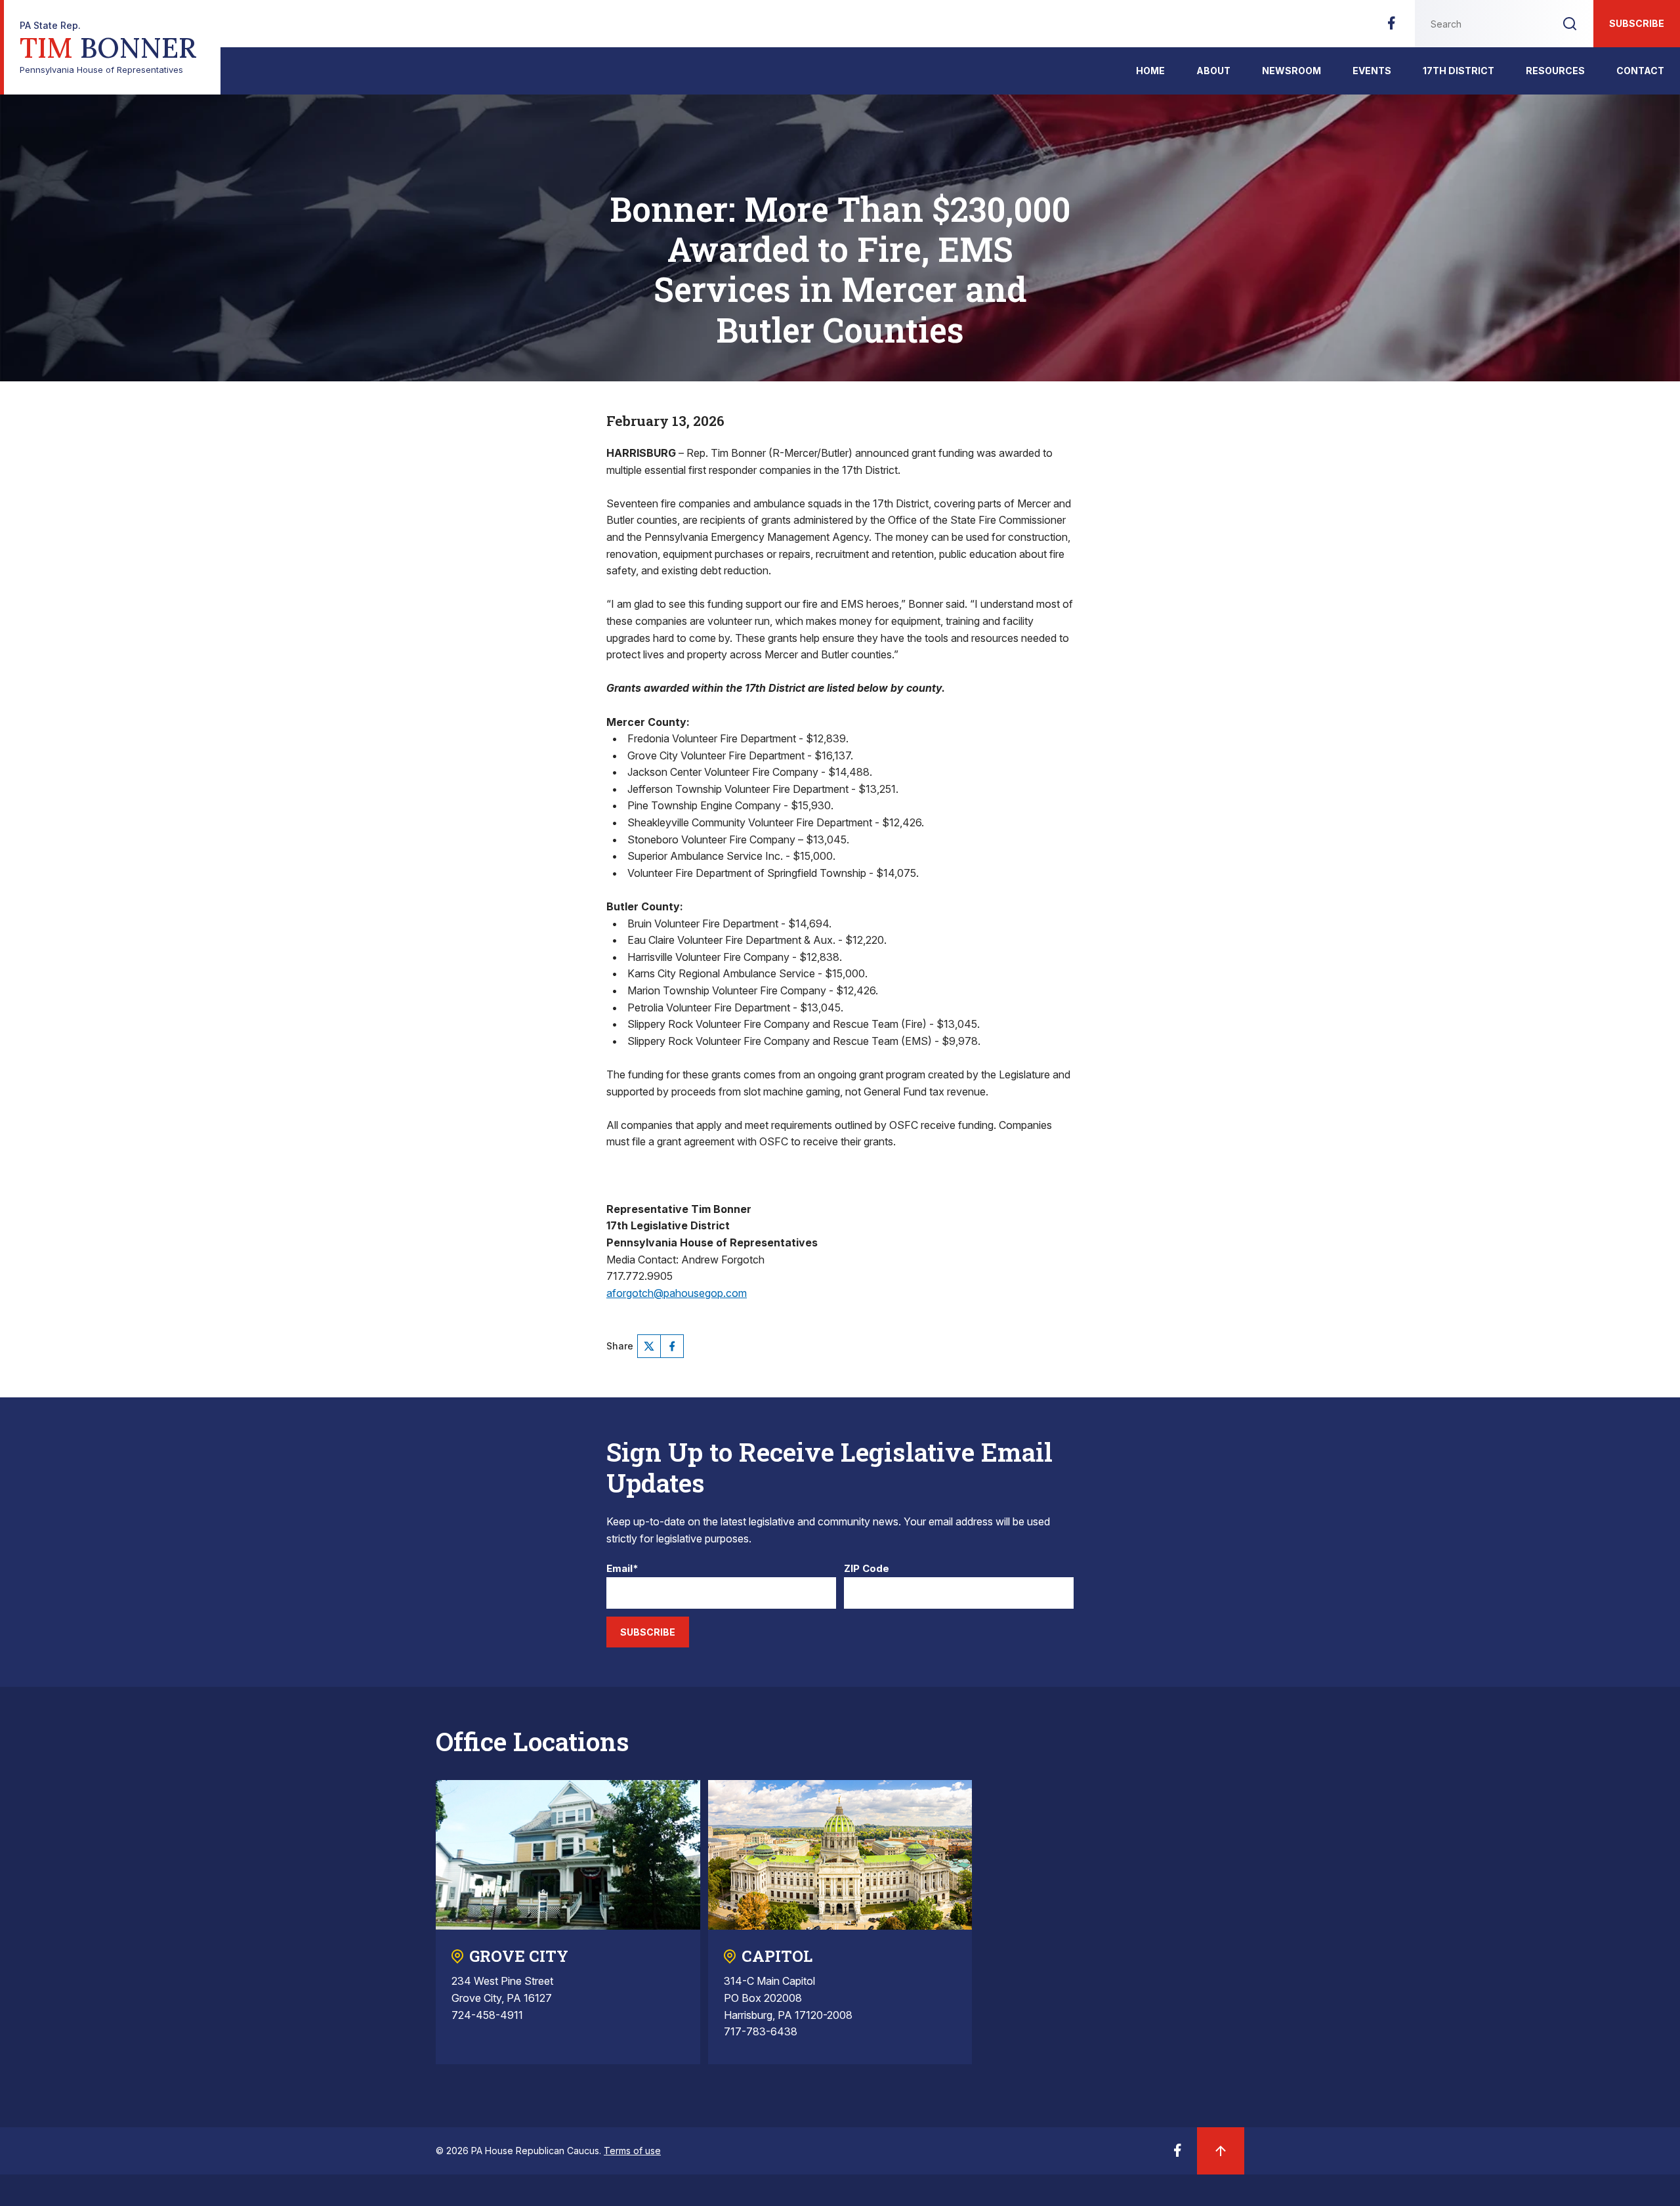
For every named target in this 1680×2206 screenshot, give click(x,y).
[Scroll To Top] (1221, 2151)
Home (1150, 71)
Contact (1640, 71)
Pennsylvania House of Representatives (108, 48)
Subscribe (1637, 23)
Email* (622, 1569)
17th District (1459, 71)
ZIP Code (867, 1569)
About (1213, 71)
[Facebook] (1391, 27)
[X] (649, 1346)
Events (1372, 71)
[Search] (1570, 24)
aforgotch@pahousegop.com (677, 1293)
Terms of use (632, 2151)
